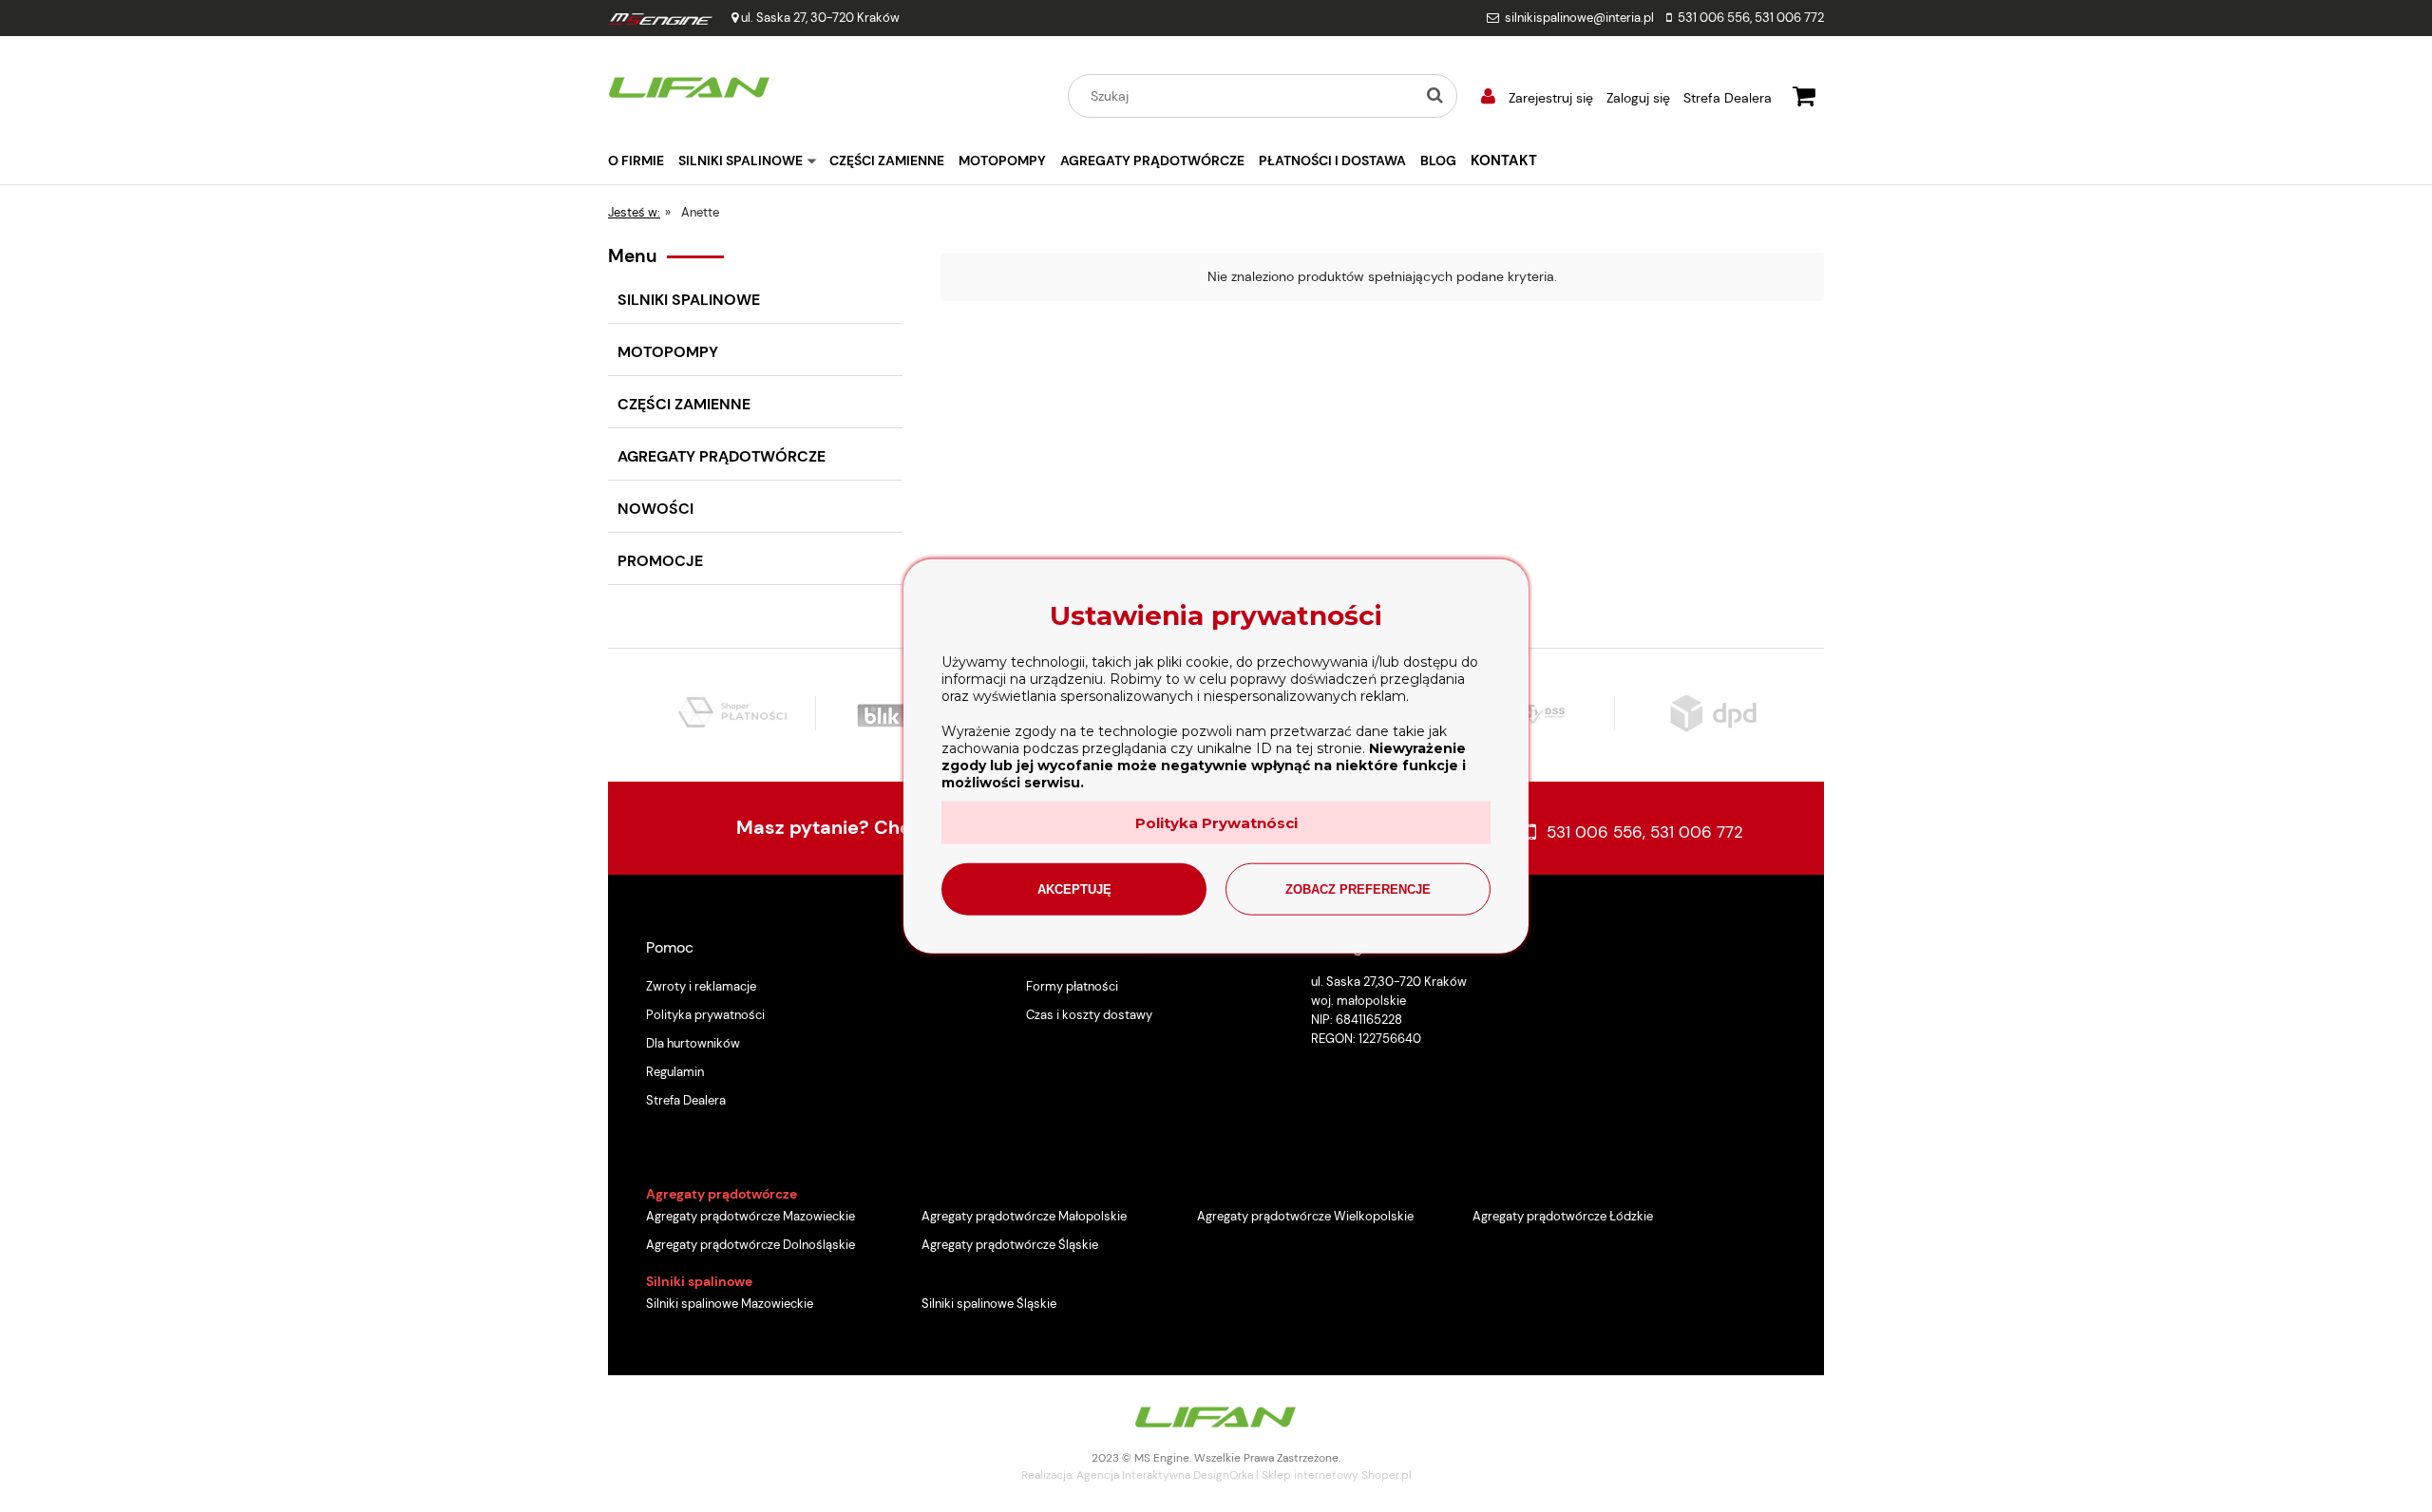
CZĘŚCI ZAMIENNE (684, 404)
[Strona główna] (690, 85)
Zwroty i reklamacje (701, 986)
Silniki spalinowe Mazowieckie (730, 1304)
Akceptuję (1074, 888)
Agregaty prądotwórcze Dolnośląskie (750, 1245)
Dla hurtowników (693, 1043)
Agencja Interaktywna (1133, 1475)
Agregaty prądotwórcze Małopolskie (1024, 1216)
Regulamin (675, 1072)
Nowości (655, 509)
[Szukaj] (1434, 96)
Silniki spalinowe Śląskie (989, 1304)
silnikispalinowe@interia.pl (1579, 18)
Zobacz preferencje (1358, 888)
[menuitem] (643, 161)
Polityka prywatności (705, 1015)
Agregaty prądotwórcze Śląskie (1010, 1245)
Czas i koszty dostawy (1089, 1015)
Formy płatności (1072, 986)
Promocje (660, 561)
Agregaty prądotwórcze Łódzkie (1563, 1216)
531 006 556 (1714, 18)
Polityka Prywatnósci (1216, 822)
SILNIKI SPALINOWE (689, 300)
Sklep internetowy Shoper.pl (1337, 1475)
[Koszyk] (1804, 94)
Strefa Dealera (1728, 98)
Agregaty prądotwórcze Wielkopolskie (1305, 1216)
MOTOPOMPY (668, 352)
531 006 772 (1789, 18)
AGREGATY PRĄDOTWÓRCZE (722, 456)
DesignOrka (1223, 1475)
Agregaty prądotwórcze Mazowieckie (750, 1216)
